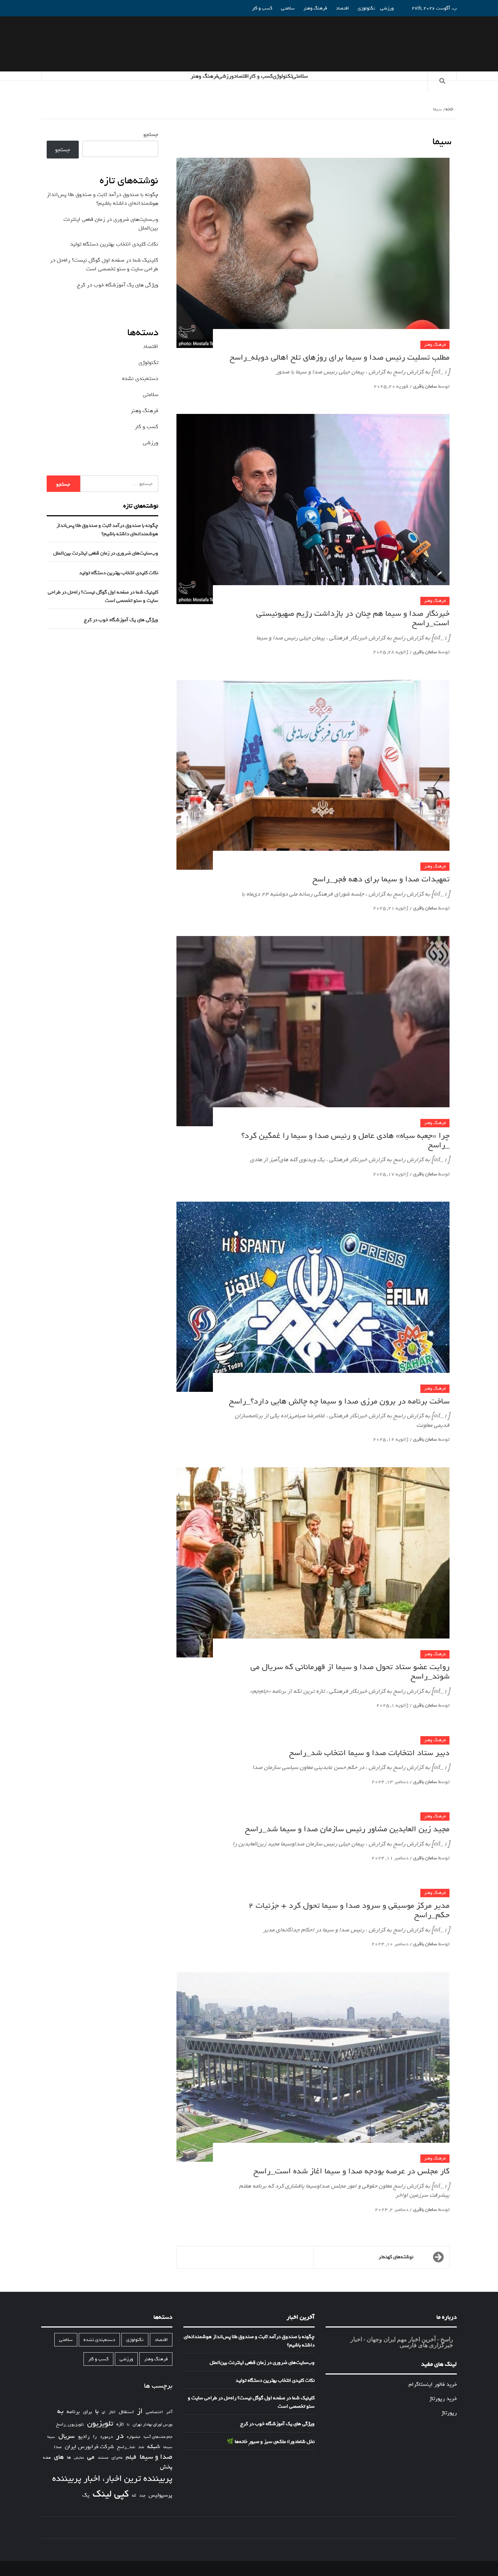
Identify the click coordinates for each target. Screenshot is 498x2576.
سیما (51, 2437)
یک (86, 2495)
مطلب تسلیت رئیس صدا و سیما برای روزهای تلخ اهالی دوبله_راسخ (340, 357)
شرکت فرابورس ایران (89, 2447)
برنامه (73, 2412)
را (95, 2437)
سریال (67, 2436)
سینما (168, 2447)
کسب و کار (262, 8)
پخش (166, 2467)
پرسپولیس (161, 2495)
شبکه (154, 2447)
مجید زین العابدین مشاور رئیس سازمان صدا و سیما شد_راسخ (347, 1829)
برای (87, 2412)
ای (104, 2412)
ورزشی (387, 8)
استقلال (126, 2412)
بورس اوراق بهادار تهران (153, 2425)
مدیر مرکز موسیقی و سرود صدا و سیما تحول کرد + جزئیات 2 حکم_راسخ (349, 1910)
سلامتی (288, 8)
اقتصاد (342, 8)
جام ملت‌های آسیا (158, 2437)
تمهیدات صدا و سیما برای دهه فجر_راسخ (381, 879)
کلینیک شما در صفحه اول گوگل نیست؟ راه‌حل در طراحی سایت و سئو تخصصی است (104, 265)
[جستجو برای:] (119, 484)
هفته (47, 2458)
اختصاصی (154, 2412)
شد (141, 2447)
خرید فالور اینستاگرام (433, 2384)
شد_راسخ (126, 2447)
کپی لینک (111, 2494)
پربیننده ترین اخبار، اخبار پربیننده (112, 2479)
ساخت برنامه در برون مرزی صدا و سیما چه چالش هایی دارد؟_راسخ (339, 1401)
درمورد (106, 2437)
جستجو (151, 134)
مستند (103, 2458)
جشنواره (134, 2437)
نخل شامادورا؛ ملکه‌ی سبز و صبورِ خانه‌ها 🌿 (271, 2442)
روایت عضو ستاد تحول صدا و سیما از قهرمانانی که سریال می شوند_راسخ (350, 1672)
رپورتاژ (449, 2413)
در (120, 2436)
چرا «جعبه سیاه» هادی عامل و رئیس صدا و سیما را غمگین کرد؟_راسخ (345, 1140)
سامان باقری (425, 386)
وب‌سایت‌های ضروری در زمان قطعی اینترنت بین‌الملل (106, 553)
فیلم (131, 2457)
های (59, 2457)
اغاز (112, 2412)
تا (128, 2425)
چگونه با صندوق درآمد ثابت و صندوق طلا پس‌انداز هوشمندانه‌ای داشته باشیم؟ (102, 199)
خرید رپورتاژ (443, 2399)
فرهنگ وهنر (315, 8)
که (134, 2496)
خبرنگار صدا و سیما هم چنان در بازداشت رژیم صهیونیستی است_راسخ (353, 618)
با (97, 2412)
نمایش (79, 2458)
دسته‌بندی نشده (140, 379)
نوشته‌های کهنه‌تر (396, 2257)
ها (69, 2458)
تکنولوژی (366, 8)
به (60, 2411)
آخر (169, 2412)
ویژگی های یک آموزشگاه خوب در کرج (118, 285)
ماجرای (117, 2458)
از (140, 2411)
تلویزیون (100, 2424)
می (91, 2457)
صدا (58, 2447)
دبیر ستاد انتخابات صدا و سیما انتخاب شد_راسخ (369, 1753)
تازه (120, 2424)
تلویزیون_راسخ (70, 2424)
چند (142, 2496)
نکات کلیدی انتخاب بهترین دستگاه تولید (114, 244)
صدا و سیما (156, 2457)
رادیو (84, 2436)
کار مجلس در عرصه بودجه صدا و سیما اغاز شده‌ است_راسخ (351, 2171)
